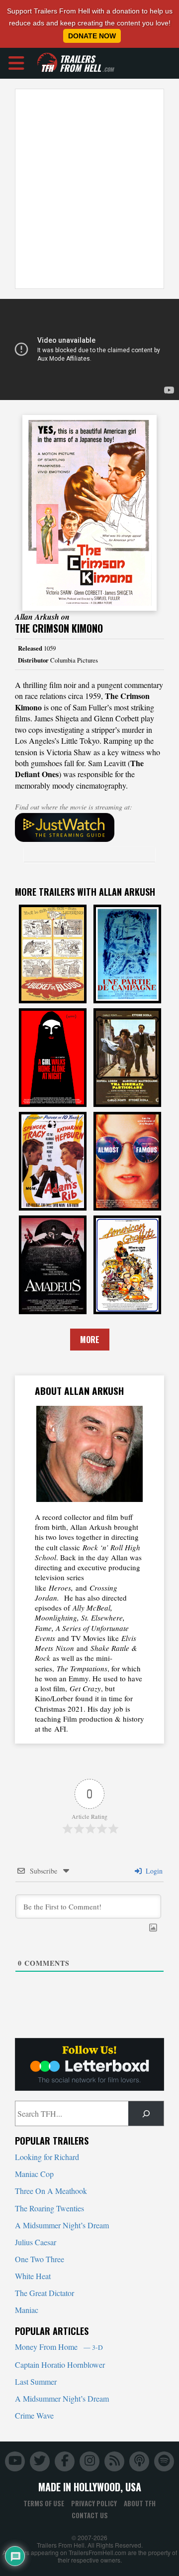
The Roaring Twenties (49, 2208)
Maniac (27, 2310)
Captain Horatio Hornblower (60, 2365)
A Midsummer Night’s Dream (62, 2225)
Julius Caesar (36, 2242)
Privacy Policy (94, 2503)
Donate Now (92, 36)
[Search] (146, 2113)
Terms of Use (44, 2503)
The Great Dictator (45, 2293)
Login (153, 1871)
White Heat (33, 2276)
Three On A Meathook (51, 2191)
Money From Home (59, 2347)
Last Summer (36, 2381)
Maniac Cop (34, 2174)
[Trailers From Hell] (47, 63)
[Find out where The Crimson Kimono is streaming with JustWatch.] (89, 827)
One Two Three (40, 2259)
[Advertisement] (89, 189)
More (90, 1340)
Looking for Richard (47, 2157)
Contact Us (90, 2515)
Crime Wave (34, 2415)
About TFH (140, 2503)
